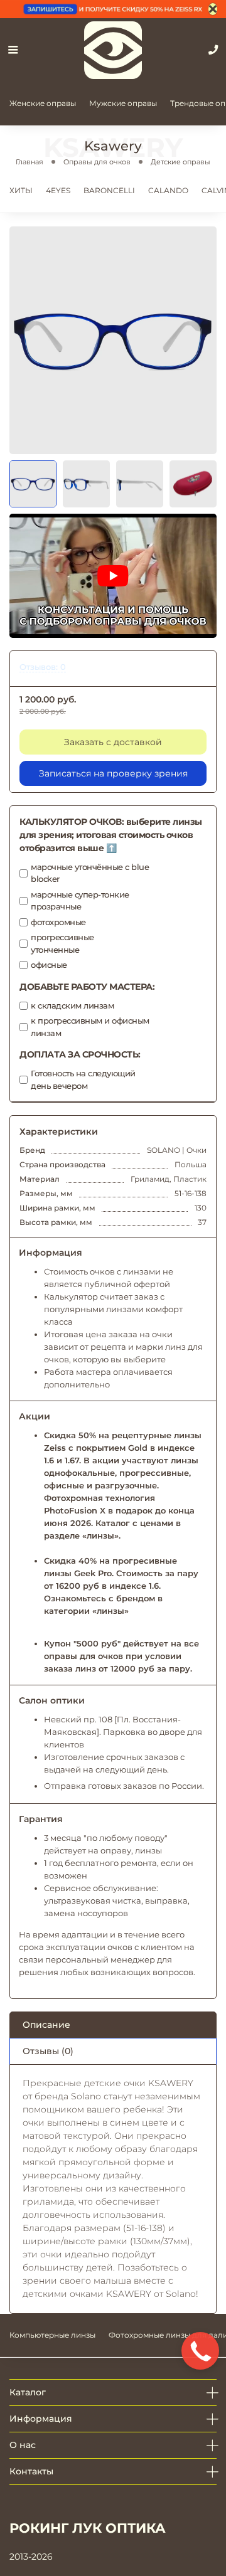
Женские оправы (43, 103)
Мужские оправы (123, 103)
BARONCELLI (109, 190)
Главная (30, 162)
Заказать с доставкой (113, 742)
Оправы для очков (97, 162)
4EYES (58, 190)
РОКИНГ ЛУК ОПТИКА (88, 2528)
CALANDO (168, 190)
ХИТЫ (21, 190)
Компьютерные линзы (52, 2335)
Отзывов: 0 (43, 667)
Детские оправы (180, 162)
